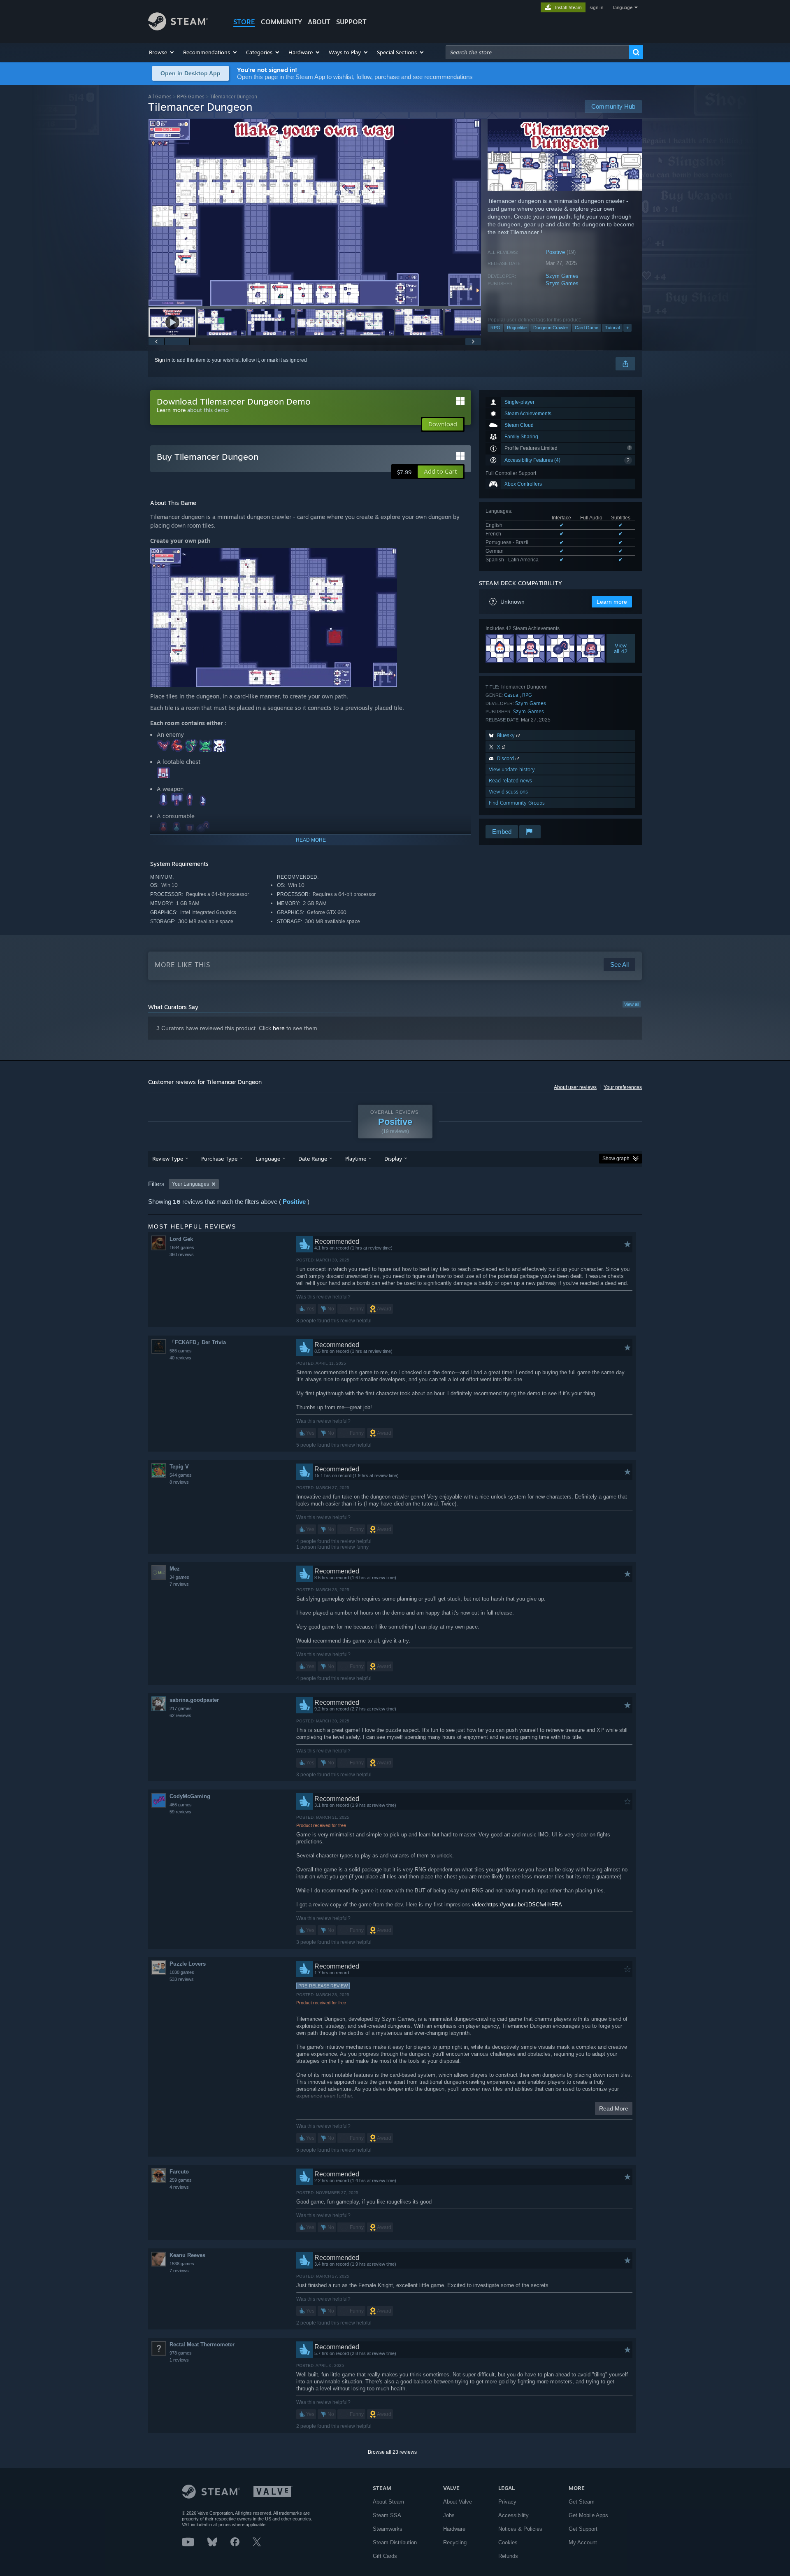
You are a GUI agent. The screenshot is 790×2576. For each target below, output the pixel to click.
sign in (596, 7)
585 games (181, 1351)
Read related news (510, 781)
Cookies (508, 2542)
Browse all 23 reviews (392, 2452)
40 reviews (180, 1358)
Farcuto (179, 2172)
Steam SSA (387, 2515)
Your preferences (623, 1087)
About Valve (458, 2502)
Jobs (449, 2515)
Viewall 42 (621, 648)
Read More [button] (614, 2108)
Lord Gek (181, 1239)
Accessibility (513, 2515)
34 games (179, 1577)
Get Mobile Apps (588, 2515)
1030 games (182, 1972)
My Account (583, 2542)
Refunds (508, 2556)
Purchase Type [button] (219, 1159)
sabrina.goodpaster (194, 1700)
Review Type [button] (168, 1159)
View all (632, 1004)
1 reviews (179, 2360)
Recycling (455, 2542)
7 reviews (179, 1584)
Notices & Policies (520, 2529)
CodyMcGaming (190, 1796)
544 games (181, 1475)
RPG (495, 328)
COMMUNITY (281, 22)
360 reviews (182, 1254)
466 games (181, 1805)
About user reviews (575, 1087)
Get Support (583, 2529)
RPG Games (191, 97)
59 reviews (180, 1812)
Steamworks (388, 2529)
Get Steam (582, 2502)
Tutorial (612, 328)
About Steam (388, 2502)
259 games (181, 2180)
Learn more (171, 410)
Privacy (507, 2502)
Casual (512, 695)
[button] (162, 52)
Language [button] (268, 1159)
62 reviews (180, 1715)
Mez (175, 1569)
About (319, 22)
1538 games (182, 2264)
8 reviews (179, 1482)
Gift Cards (385, 2556)
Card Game (587, 328)
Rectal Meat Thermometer (202, 2344)
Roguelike (517, 328)
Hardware (454, 2529)
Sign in (163, 360)
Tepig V (179, 1467)
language (623, 7)
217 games (181, 1708)
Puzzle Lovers (188, 1964)
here (279, 1028)
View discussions (508, 792)
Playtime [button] (356, 1159)
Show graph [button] (616, 1159)
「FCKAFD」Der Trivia (198, 1342)
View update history (512, 769)
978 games (181, 2353)
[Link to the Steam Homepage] (178, 28)
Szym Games (562, 276)
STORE (244, 22)
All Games (160, 97)
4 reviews (179, 2187)
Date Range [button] (313, 1159)
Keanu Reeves (187, 2255)
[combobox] (537, 52)
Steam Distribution (395, 2542)
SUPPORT (351, 22)
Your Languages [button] (191, 1184)
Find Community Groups (517, 803)
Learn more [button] (612, 602)
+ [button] (627, 328)
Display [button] (393, 1159)
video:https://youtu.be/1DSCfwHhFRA (517, 1905)
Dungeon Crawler (551, 328)
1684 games (182, 1247)
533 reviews (182, 1979)
